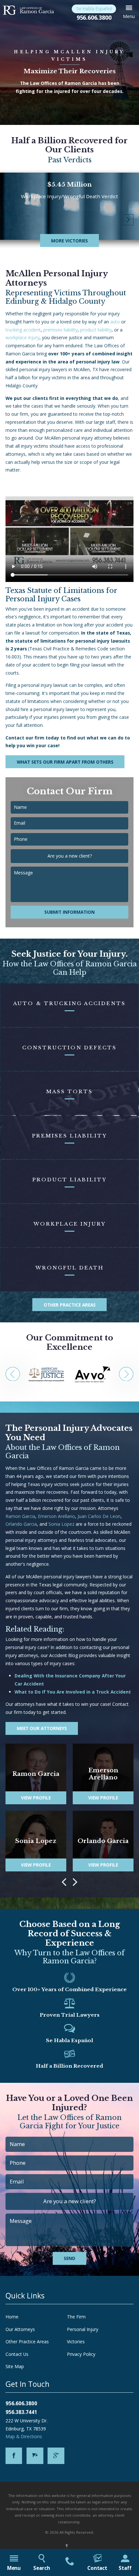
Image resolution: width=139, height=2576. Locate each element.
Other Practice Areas (70, 1305)
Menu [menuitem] (14, 2568)
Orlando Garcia (21, 1524)
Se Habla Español (94, 9)
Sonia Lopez (61, 1524)
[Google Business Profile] (56, 2456)
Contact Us (17, 2354)
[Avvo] (35, 2456)
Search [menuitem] (42, 2568)
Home (12, 2317)
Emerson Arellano (56, 1516)
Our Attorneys (20, 2329)
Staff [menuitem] (125, 2568)
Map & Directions (24, 2436)
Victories (76, 2342)
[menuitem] (69, 2562)
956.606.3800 (94, 17)
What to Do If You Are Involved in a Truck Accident (73, 1692)
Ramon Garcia (20, 1516)
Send (69, 2258)
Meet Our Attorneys (42, 1728)
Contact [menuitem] (97, 2568)
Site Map (15, 2366)
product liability (96, 330)
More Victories (69, 241)
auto (115, 322)
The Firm (76, 2317)
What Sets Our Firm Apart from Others (65, 762)
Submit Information (69, 912)
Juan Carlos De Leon (99, 1516)
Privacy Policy (81, 2354)
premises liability (60, 330)
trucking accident (23, 330)
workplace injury (22, 337)
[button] (129, 12)
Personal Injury (83, 2329)
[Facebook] (14, 2456)
